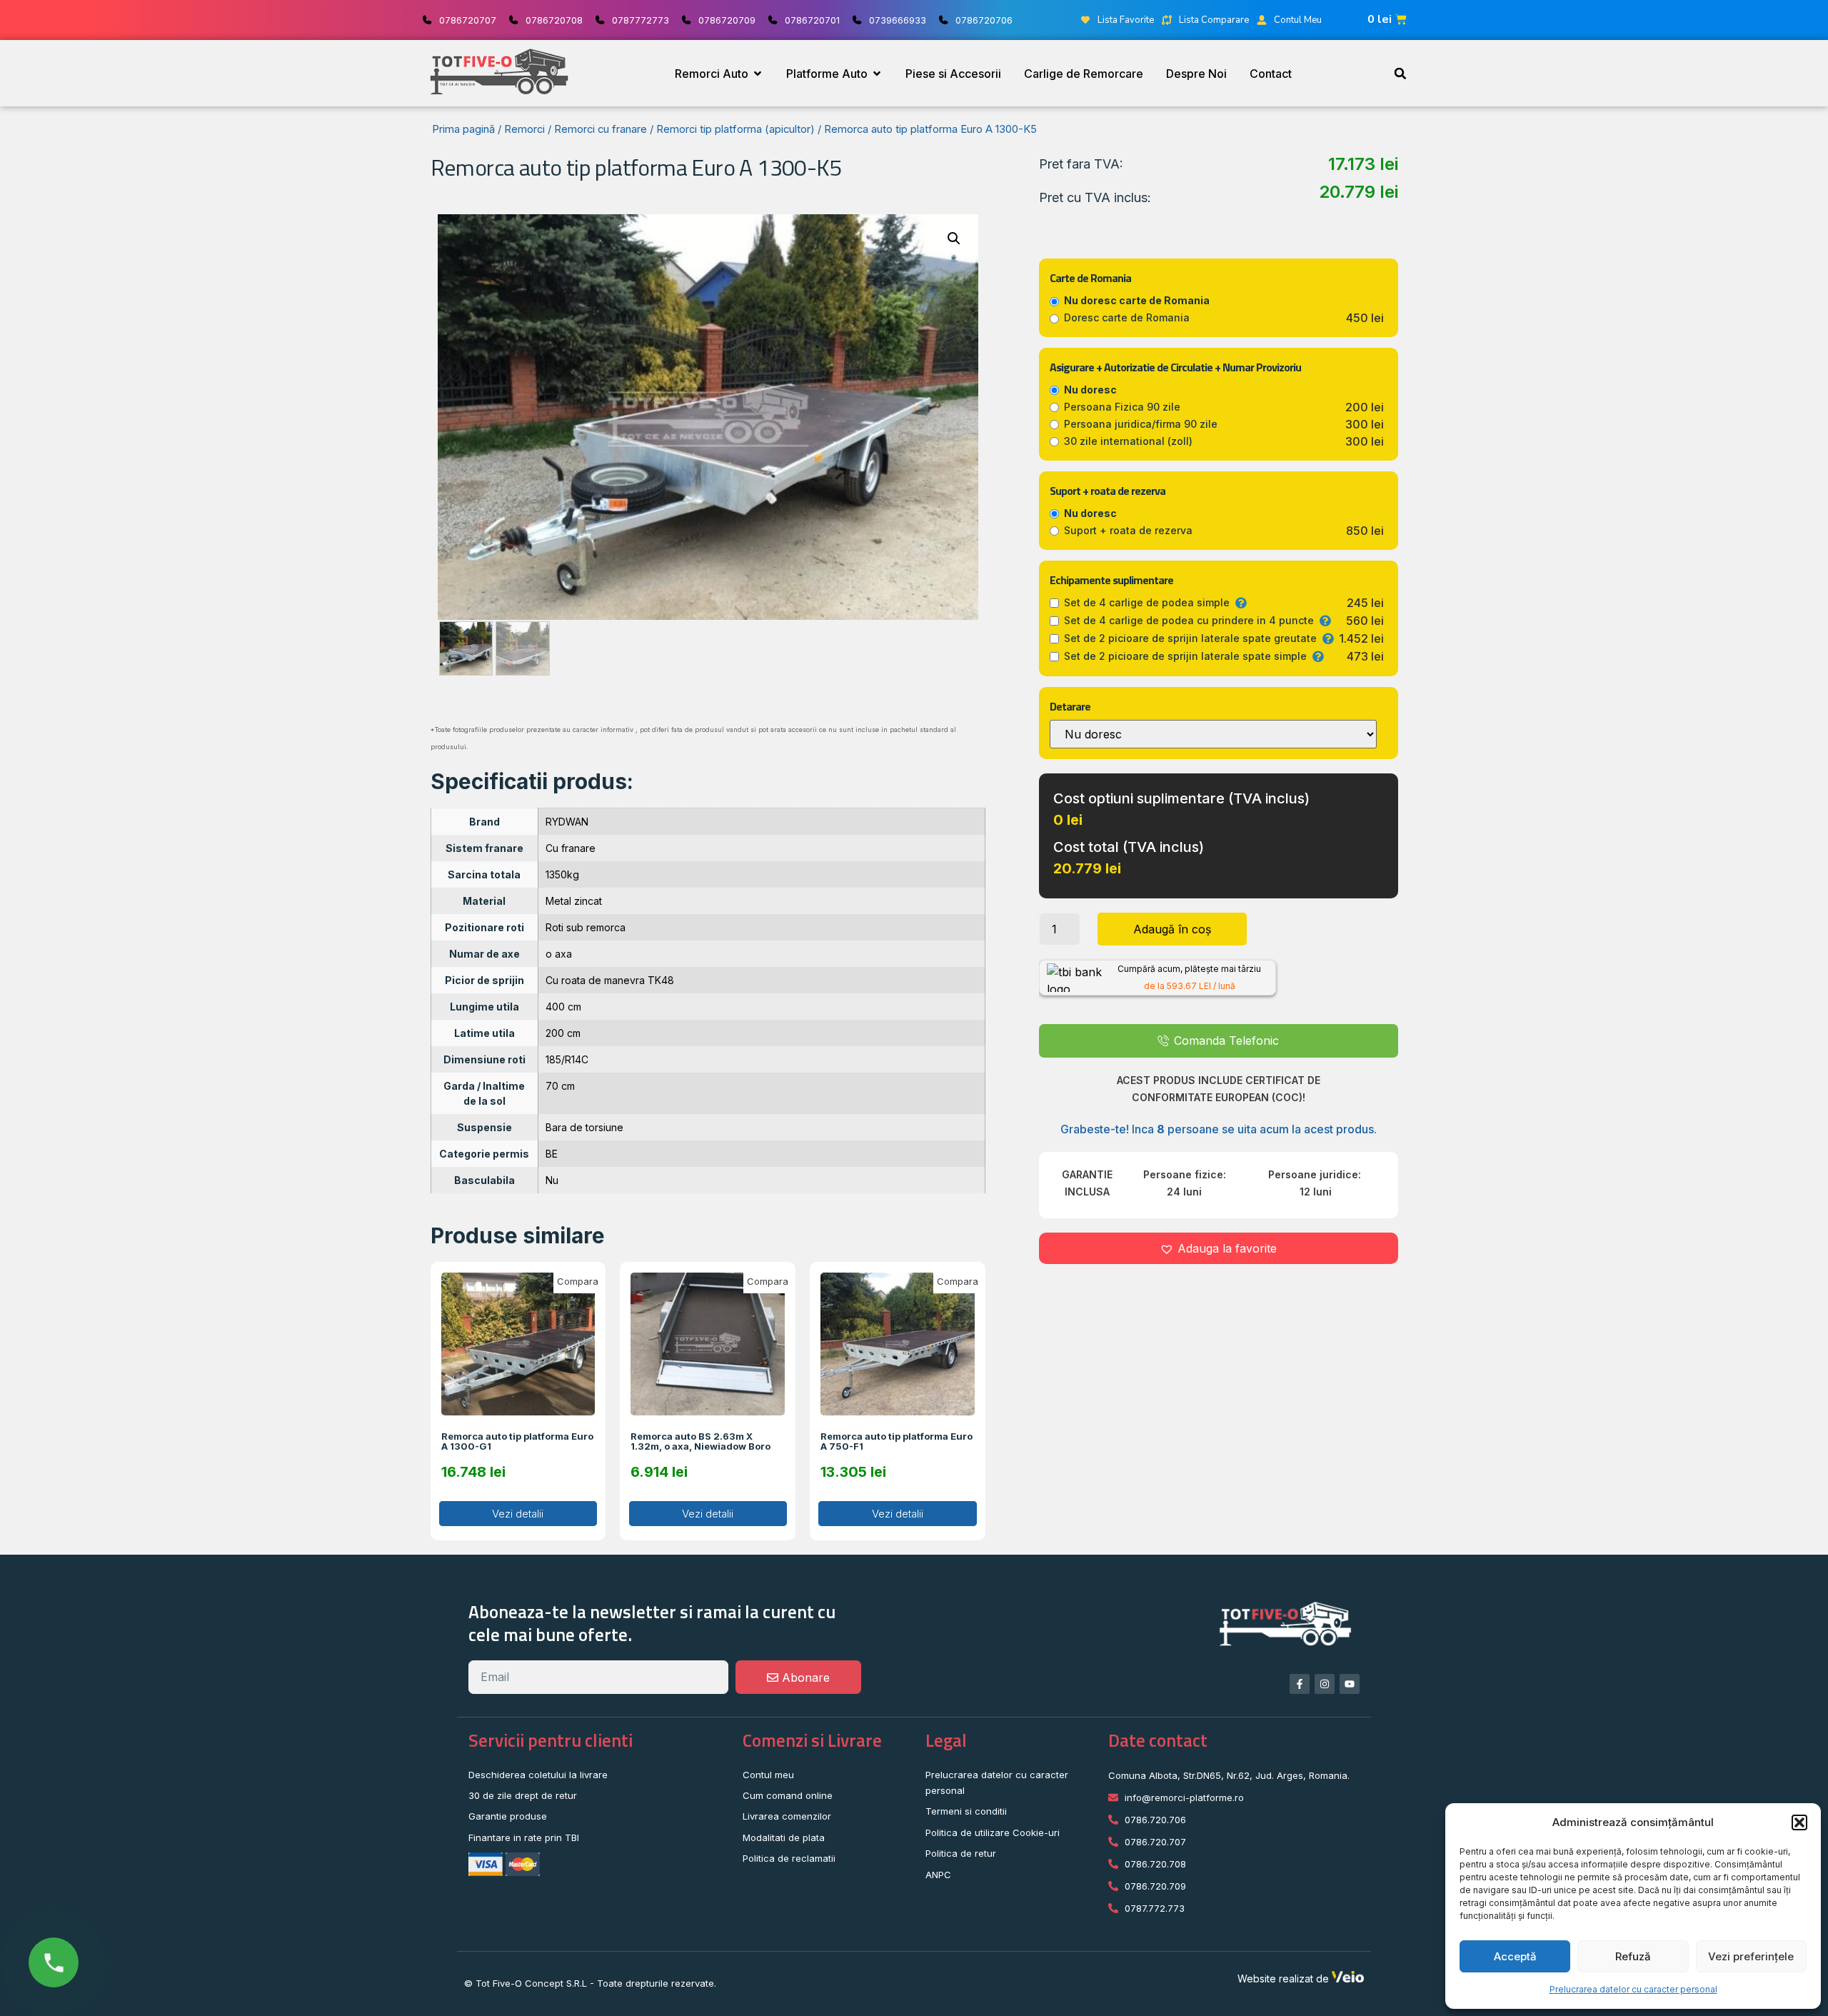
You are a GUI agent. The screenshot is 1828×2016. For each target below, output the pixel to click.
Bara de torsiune (584, 1127)
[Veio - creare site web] (1348, 1979)
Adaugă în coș (1172, 929)
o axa (559, 954)
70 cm (560, 1086)
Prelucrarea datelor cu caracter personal (1633, 1989)
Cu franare (571, 848)
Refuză (1633, 1956)
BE (552, 1154)
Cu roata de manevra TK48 (610, 980)
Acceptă (1515, 1956)
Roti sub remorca (586, 927)
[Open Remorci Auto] (758, 74)
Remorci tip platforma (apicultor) (735, 129)
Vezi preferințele (1751, 1956)
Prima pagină (463, 129)
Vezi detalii (518, 1514)
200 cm (563, 1033)
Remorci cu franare (601, 129)
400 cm (563, 1007)
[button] (1799, 1822)
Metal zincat (574, 901)
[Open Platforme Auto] (877, 74)
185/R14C (567, 1059)
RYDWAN (567, 822)
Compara (578, 1281)
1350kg (562, 874)
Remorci (524, 129)
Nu (552, 1180)
